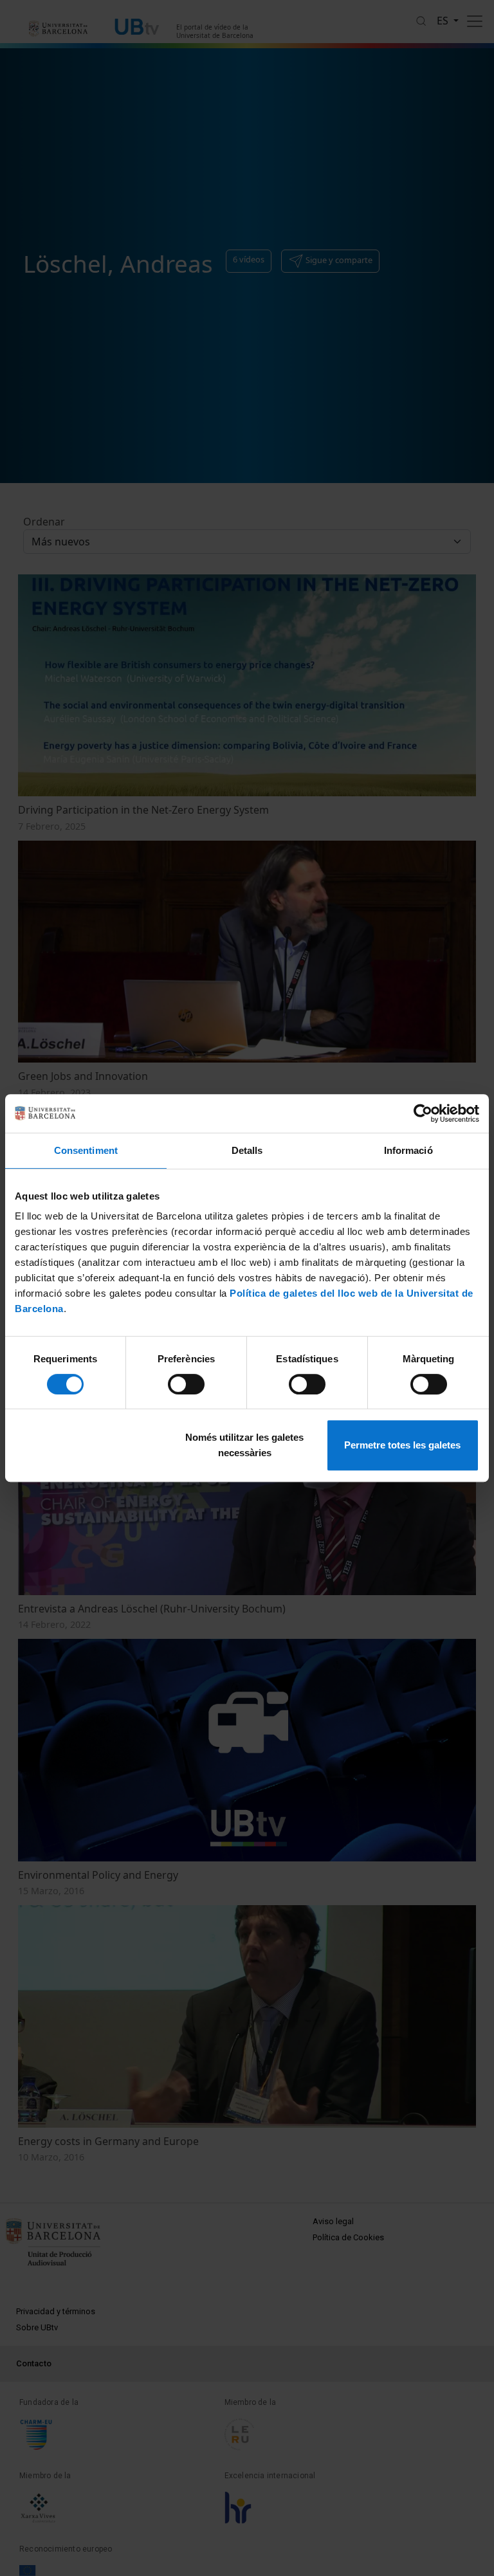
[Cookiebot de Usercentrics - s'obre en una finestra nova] (423, 1113)
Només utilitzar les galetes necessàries (244, 1445)
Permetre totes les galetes (402, 1445)
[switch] (186, 1384)
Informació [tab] (408, 1150)
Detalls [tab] (247, 1150)
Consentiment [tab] (86, 1150)
